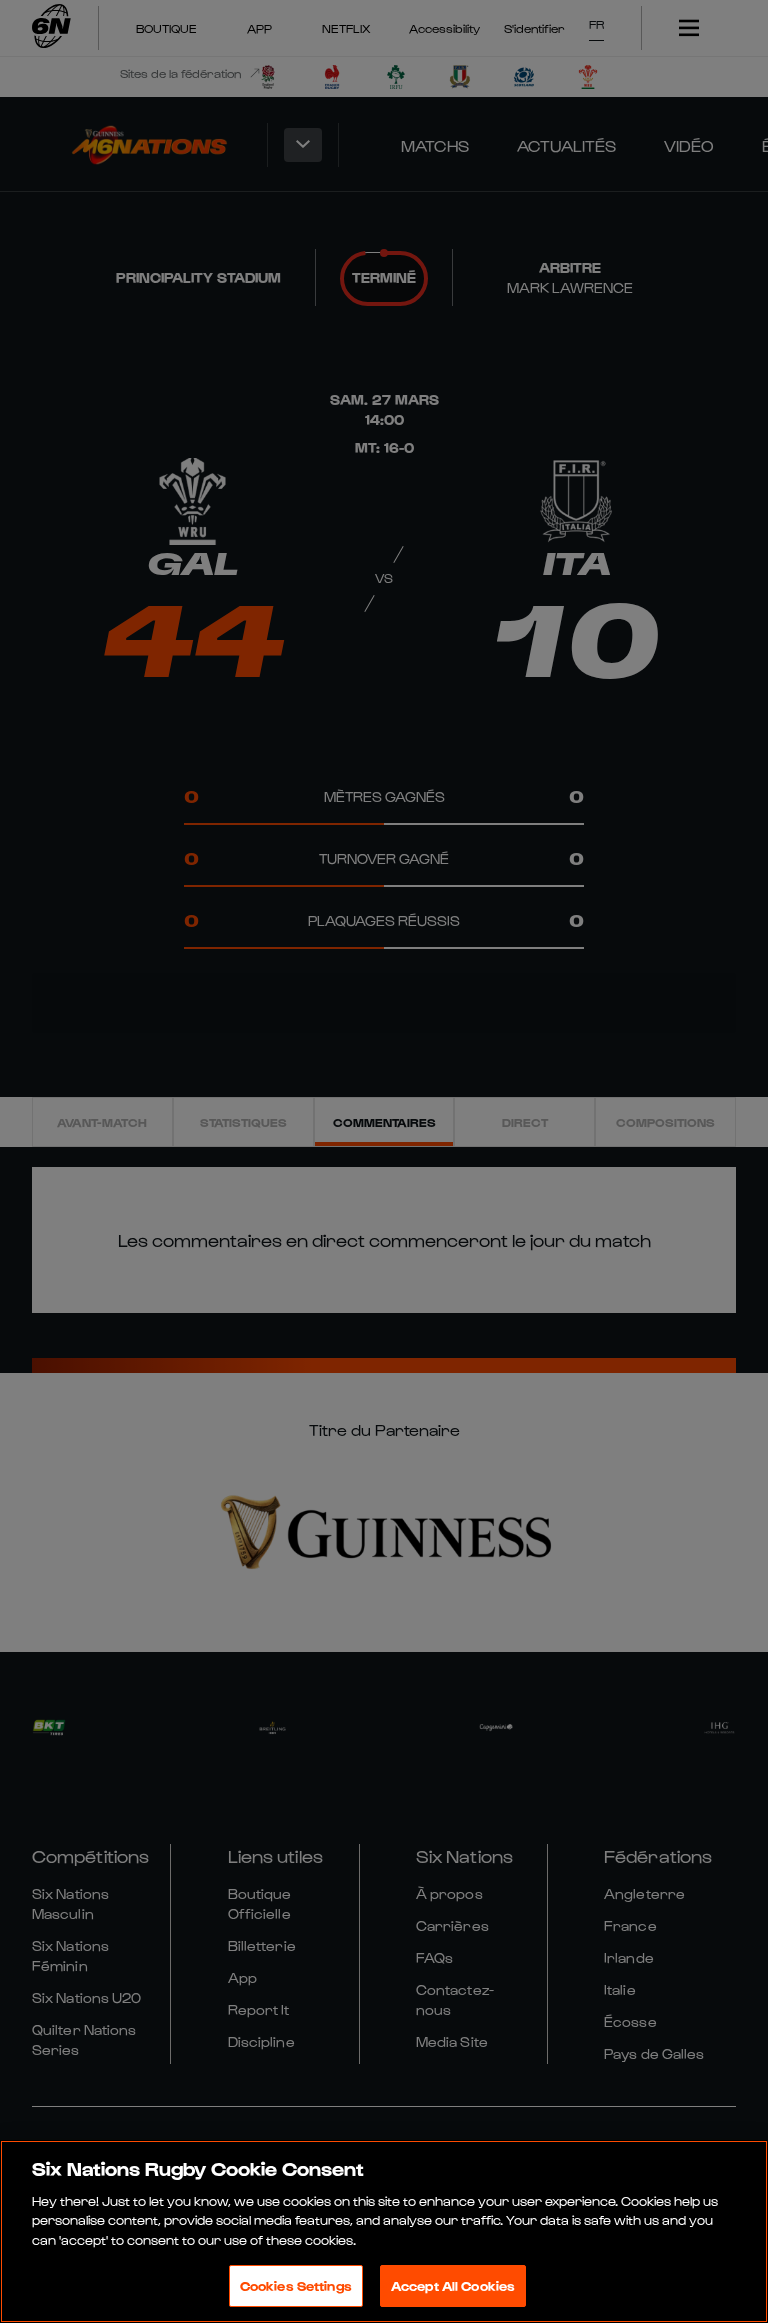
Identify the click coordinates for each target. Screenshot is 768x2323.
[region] (384, 2231)
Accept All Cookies (453, 2285)
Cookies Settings (296, 2285)
